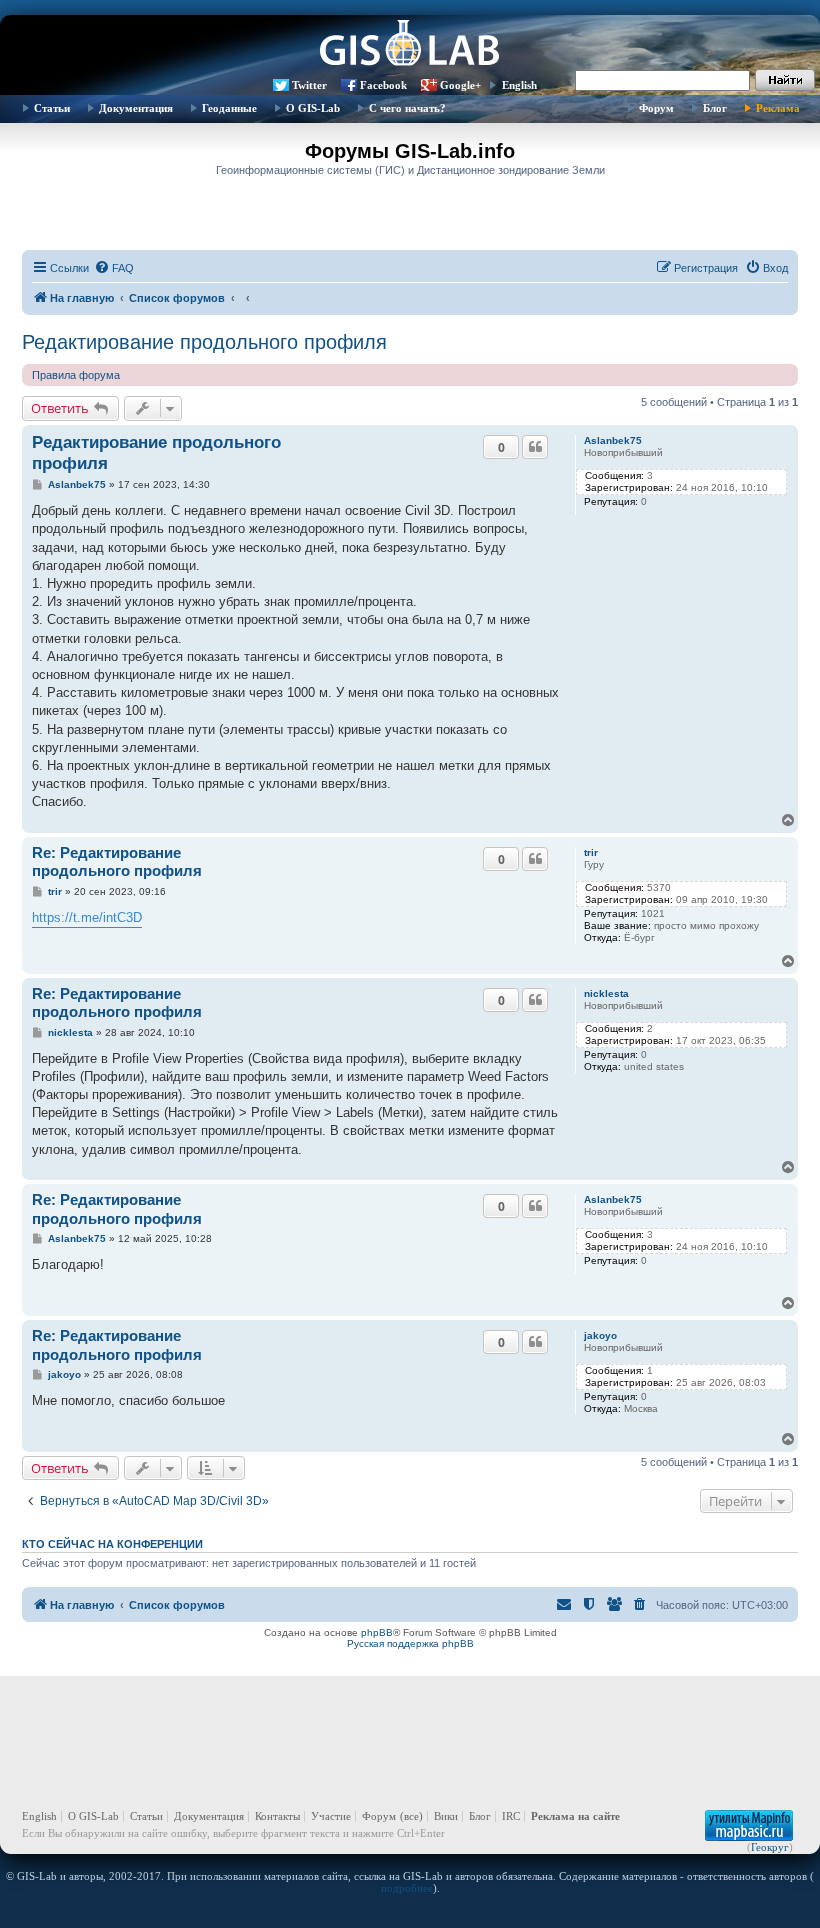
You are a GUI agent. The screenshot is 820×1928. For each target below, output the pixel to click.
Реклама (778, 108)
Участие (331, 1816)
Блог (715, 108)
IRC (511, 1816)
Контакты (277, 1816)
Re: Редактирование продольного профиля (117, 862)
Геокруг (770, 1847)
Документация (136, 108)
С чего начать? (407, 108)
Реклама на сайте (575, 1816)
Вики (446, 1816)
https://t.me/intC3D (87, 917)
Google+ (460, 85)
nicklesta (606, 993)
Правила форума (76, 375)
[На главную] (410, 45)
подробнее (407, 1888)
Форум (656, 108)
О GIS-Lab (313, 108)
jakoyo (600, 1335)
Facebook (383, 85)
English (519, 85)
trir (591, 852)
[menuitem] (114, 268)
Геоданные (229, 108)
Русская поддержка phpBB (410, 1643)
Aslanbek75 (613, 440)
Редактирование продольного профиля (204, 342)
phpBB (377, 1632)
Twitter (309, 85)
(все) (411, 1816)
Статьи (52, 108)
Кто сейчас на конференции (112, 1544)
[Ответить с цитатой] (535, 447)
